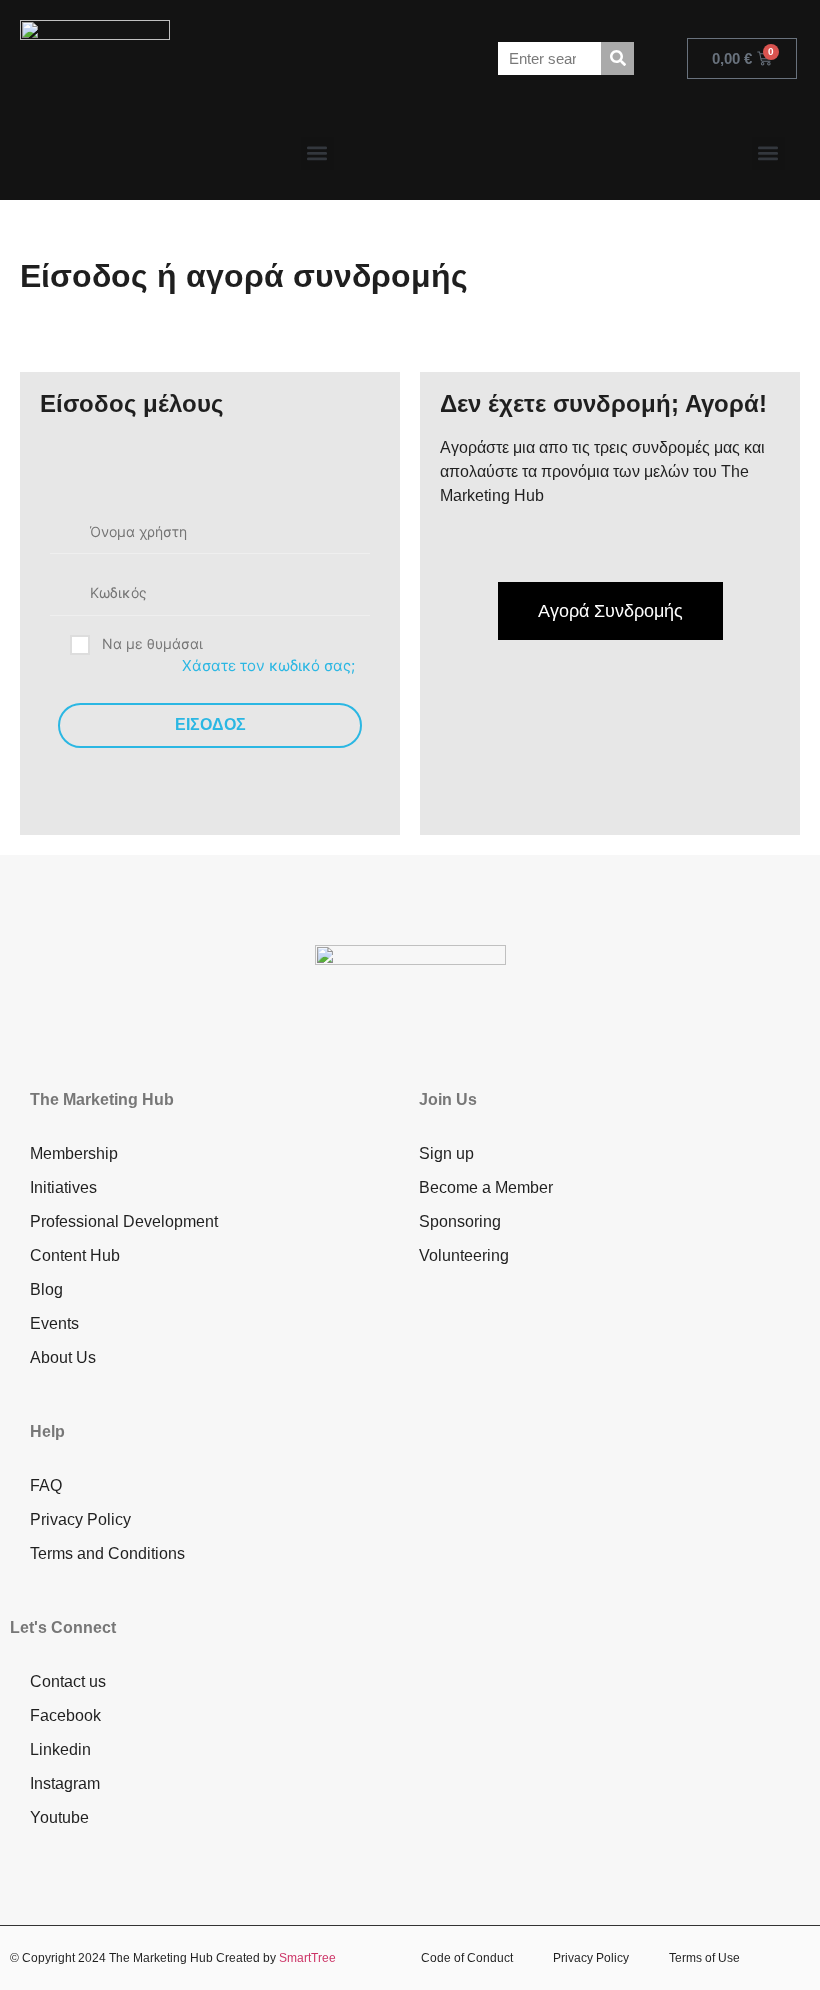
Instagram (65, 1783)
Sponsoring (460, 1221)
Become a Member (486, 1187)
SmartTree (307, 1958)
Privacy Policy (80, 1519)
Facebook (65, 1715)
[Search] (617, 58)
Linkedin (60, 1749)
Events (54, 1323)
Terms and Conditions (107, 1553)
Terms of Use (704, 1958)
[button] (317, 153)
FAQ (46, 1485)
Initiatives (63, 1187)
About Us (63, 1357)
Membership (74, 1153)
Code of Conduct (467, 1958)
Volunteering (464, 1255)
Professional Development (124, 1221)
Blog (46, 1289)
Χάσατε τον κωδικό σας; (268, 665)
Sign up (446, 1153)
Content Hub (75, 1255)
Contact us (68, 1681)
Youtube (59, 1817)
